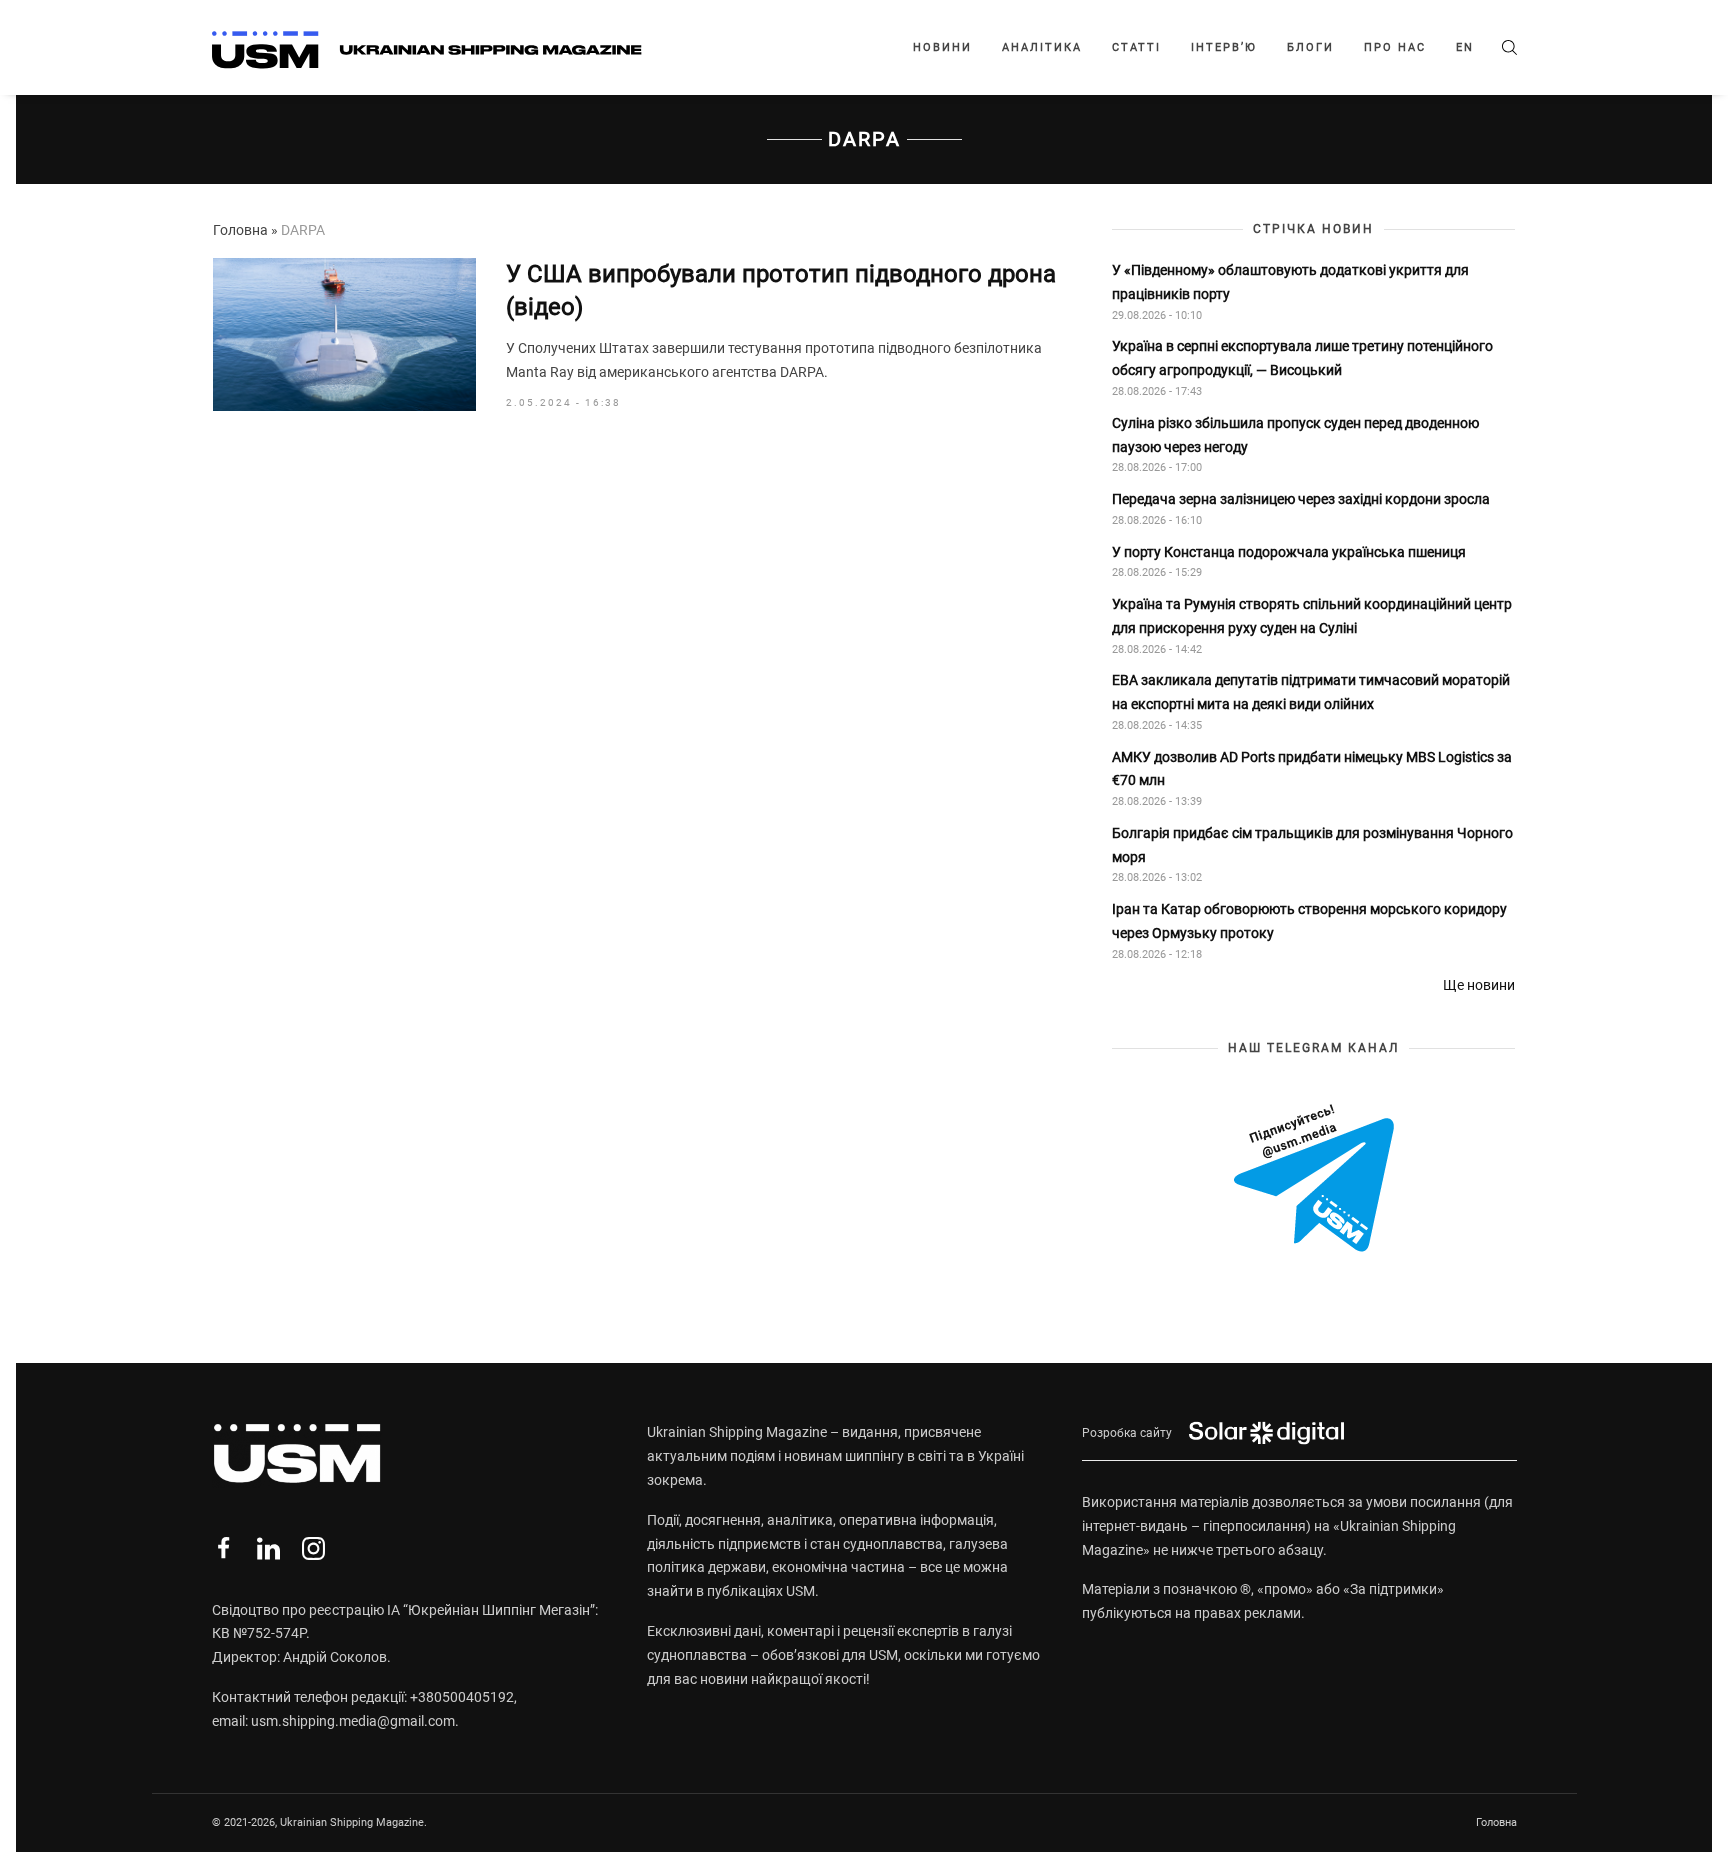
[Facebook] (223, 1548)
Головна (240, 230)
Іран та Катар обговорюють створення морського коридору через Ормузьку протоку (1309, 921)
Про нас (1395, 47)
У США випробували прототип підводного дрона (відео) (781, 291)
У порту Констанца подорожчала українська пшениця (1290, 552)
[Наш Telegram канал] (1314, 1180)
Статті (1136, 47)
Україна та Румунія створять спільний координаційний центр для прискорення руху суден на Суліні (1312, 616)
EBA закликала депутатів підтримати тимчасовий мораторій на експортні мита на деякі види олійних (1311, 692)
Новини (942, 47)
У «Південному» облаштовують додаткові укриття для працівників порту (1290, 282)
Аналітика (1042, 47)
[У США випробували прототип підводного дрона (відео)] (344, 335)
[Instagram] (313, 1548)
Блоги (1310, 47)
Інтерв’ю (1224, 47)
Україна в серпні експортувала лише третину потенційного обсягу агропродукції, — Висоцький (1302, 358)
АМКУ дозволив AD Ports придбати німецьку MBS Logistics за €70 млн (1312, 769)
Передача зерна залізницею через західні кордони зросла (1301, 499)
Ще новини (1479, 985)
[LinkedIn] (268, 1548)
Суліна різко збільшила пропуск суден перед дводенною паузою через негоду (1295, 435)
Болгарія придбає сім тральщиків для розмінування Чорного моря (1312, 845)
